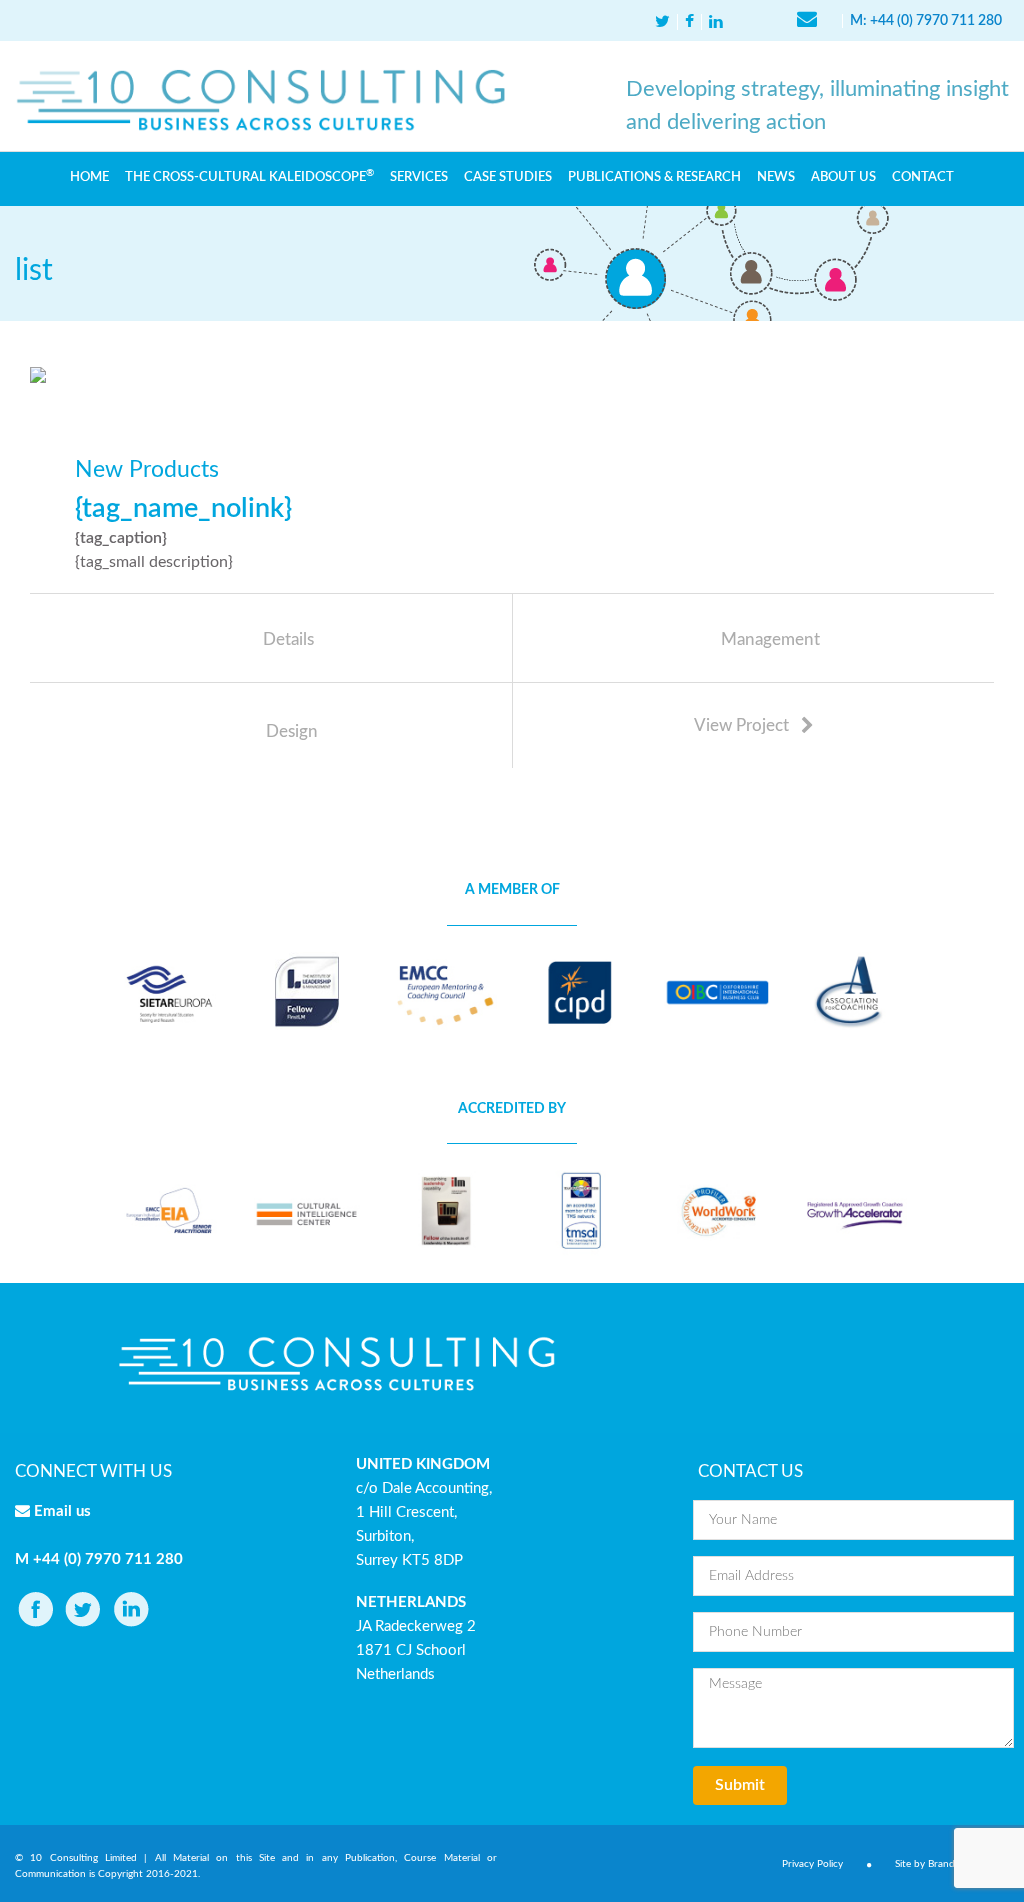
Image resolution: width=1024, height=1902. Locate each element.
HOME (89, 177)
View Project (743, 725)
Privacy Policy (812, 1864)
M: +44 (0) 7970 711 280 (926, 21)
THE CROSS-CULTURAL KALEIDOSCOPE (249, 176)
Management (770, 639)
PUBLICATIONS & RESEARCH (654, 177)
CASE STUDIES (508, 177)
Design (292, 731)
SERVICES (419, 177)
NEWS (776, 177)
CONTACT (923, 177)
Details (288, 639)
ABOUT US (843, 177)
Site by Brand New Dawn (952, 1864)
